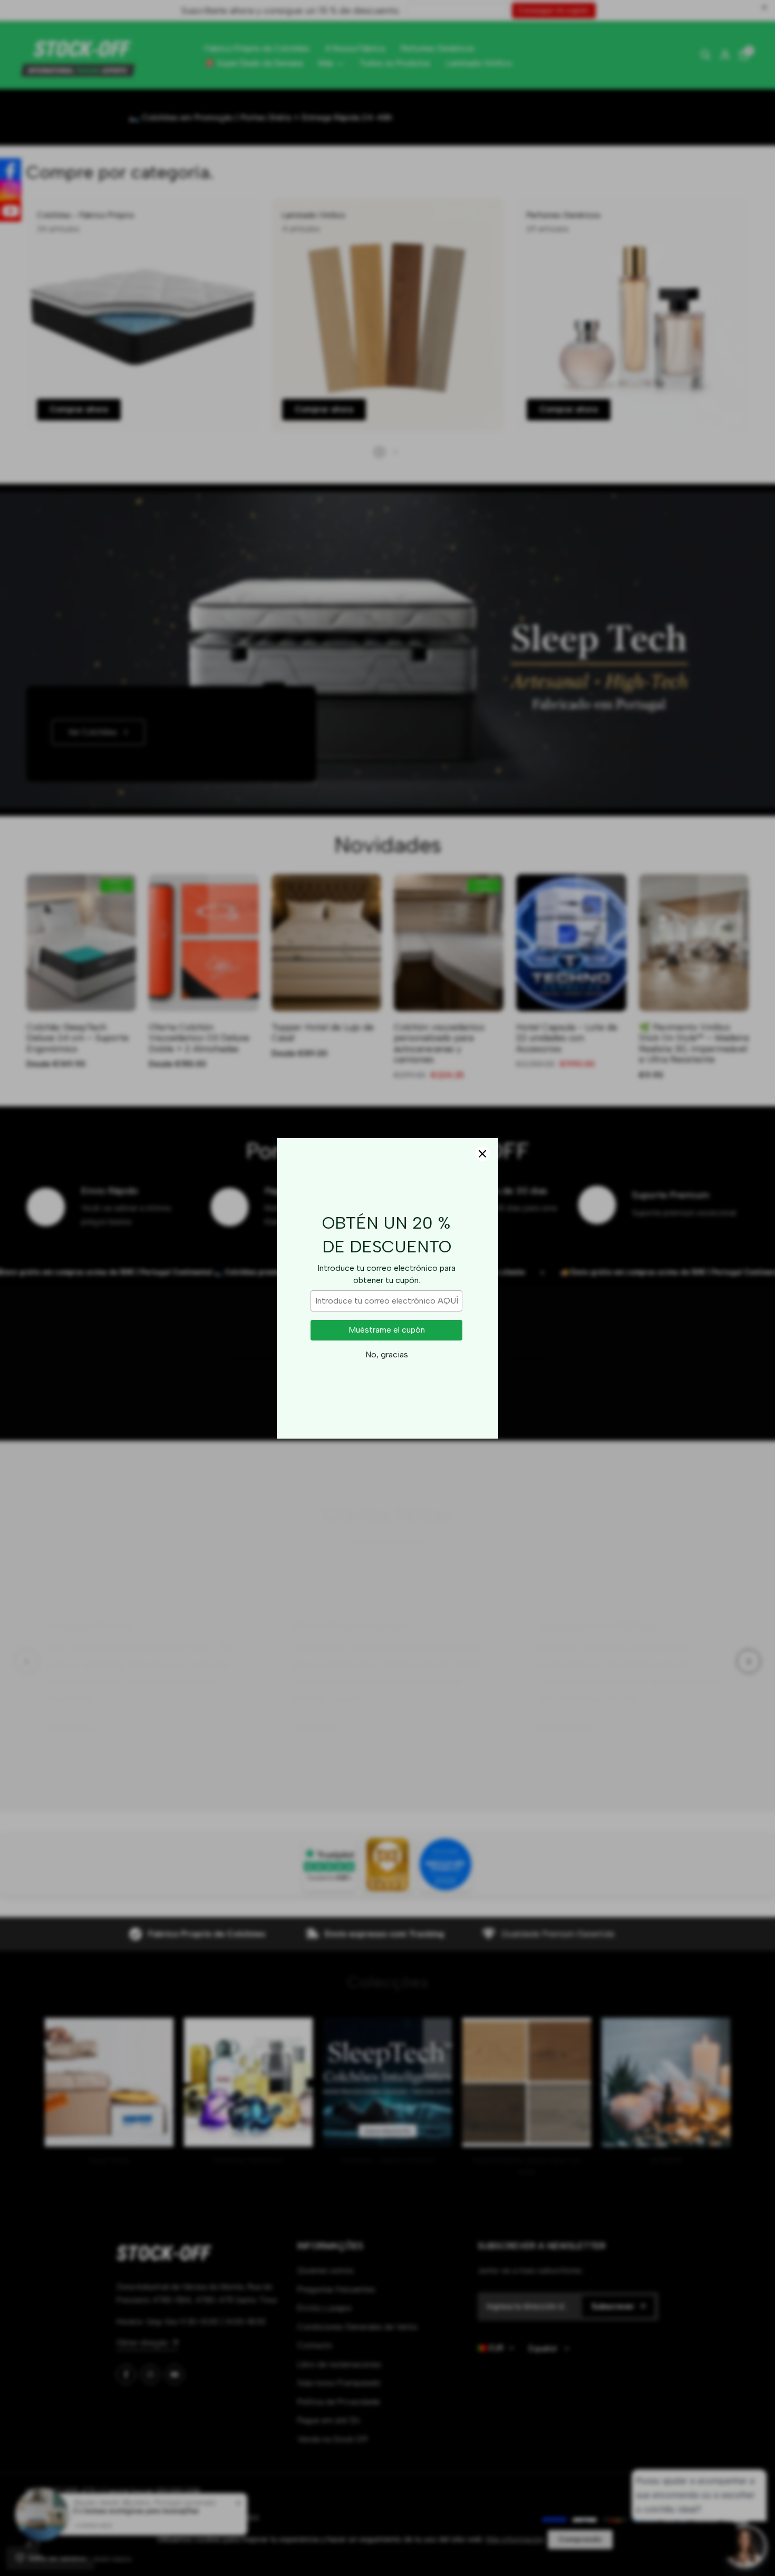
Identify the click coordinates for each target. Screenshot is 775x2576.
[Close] (482, 1154)
